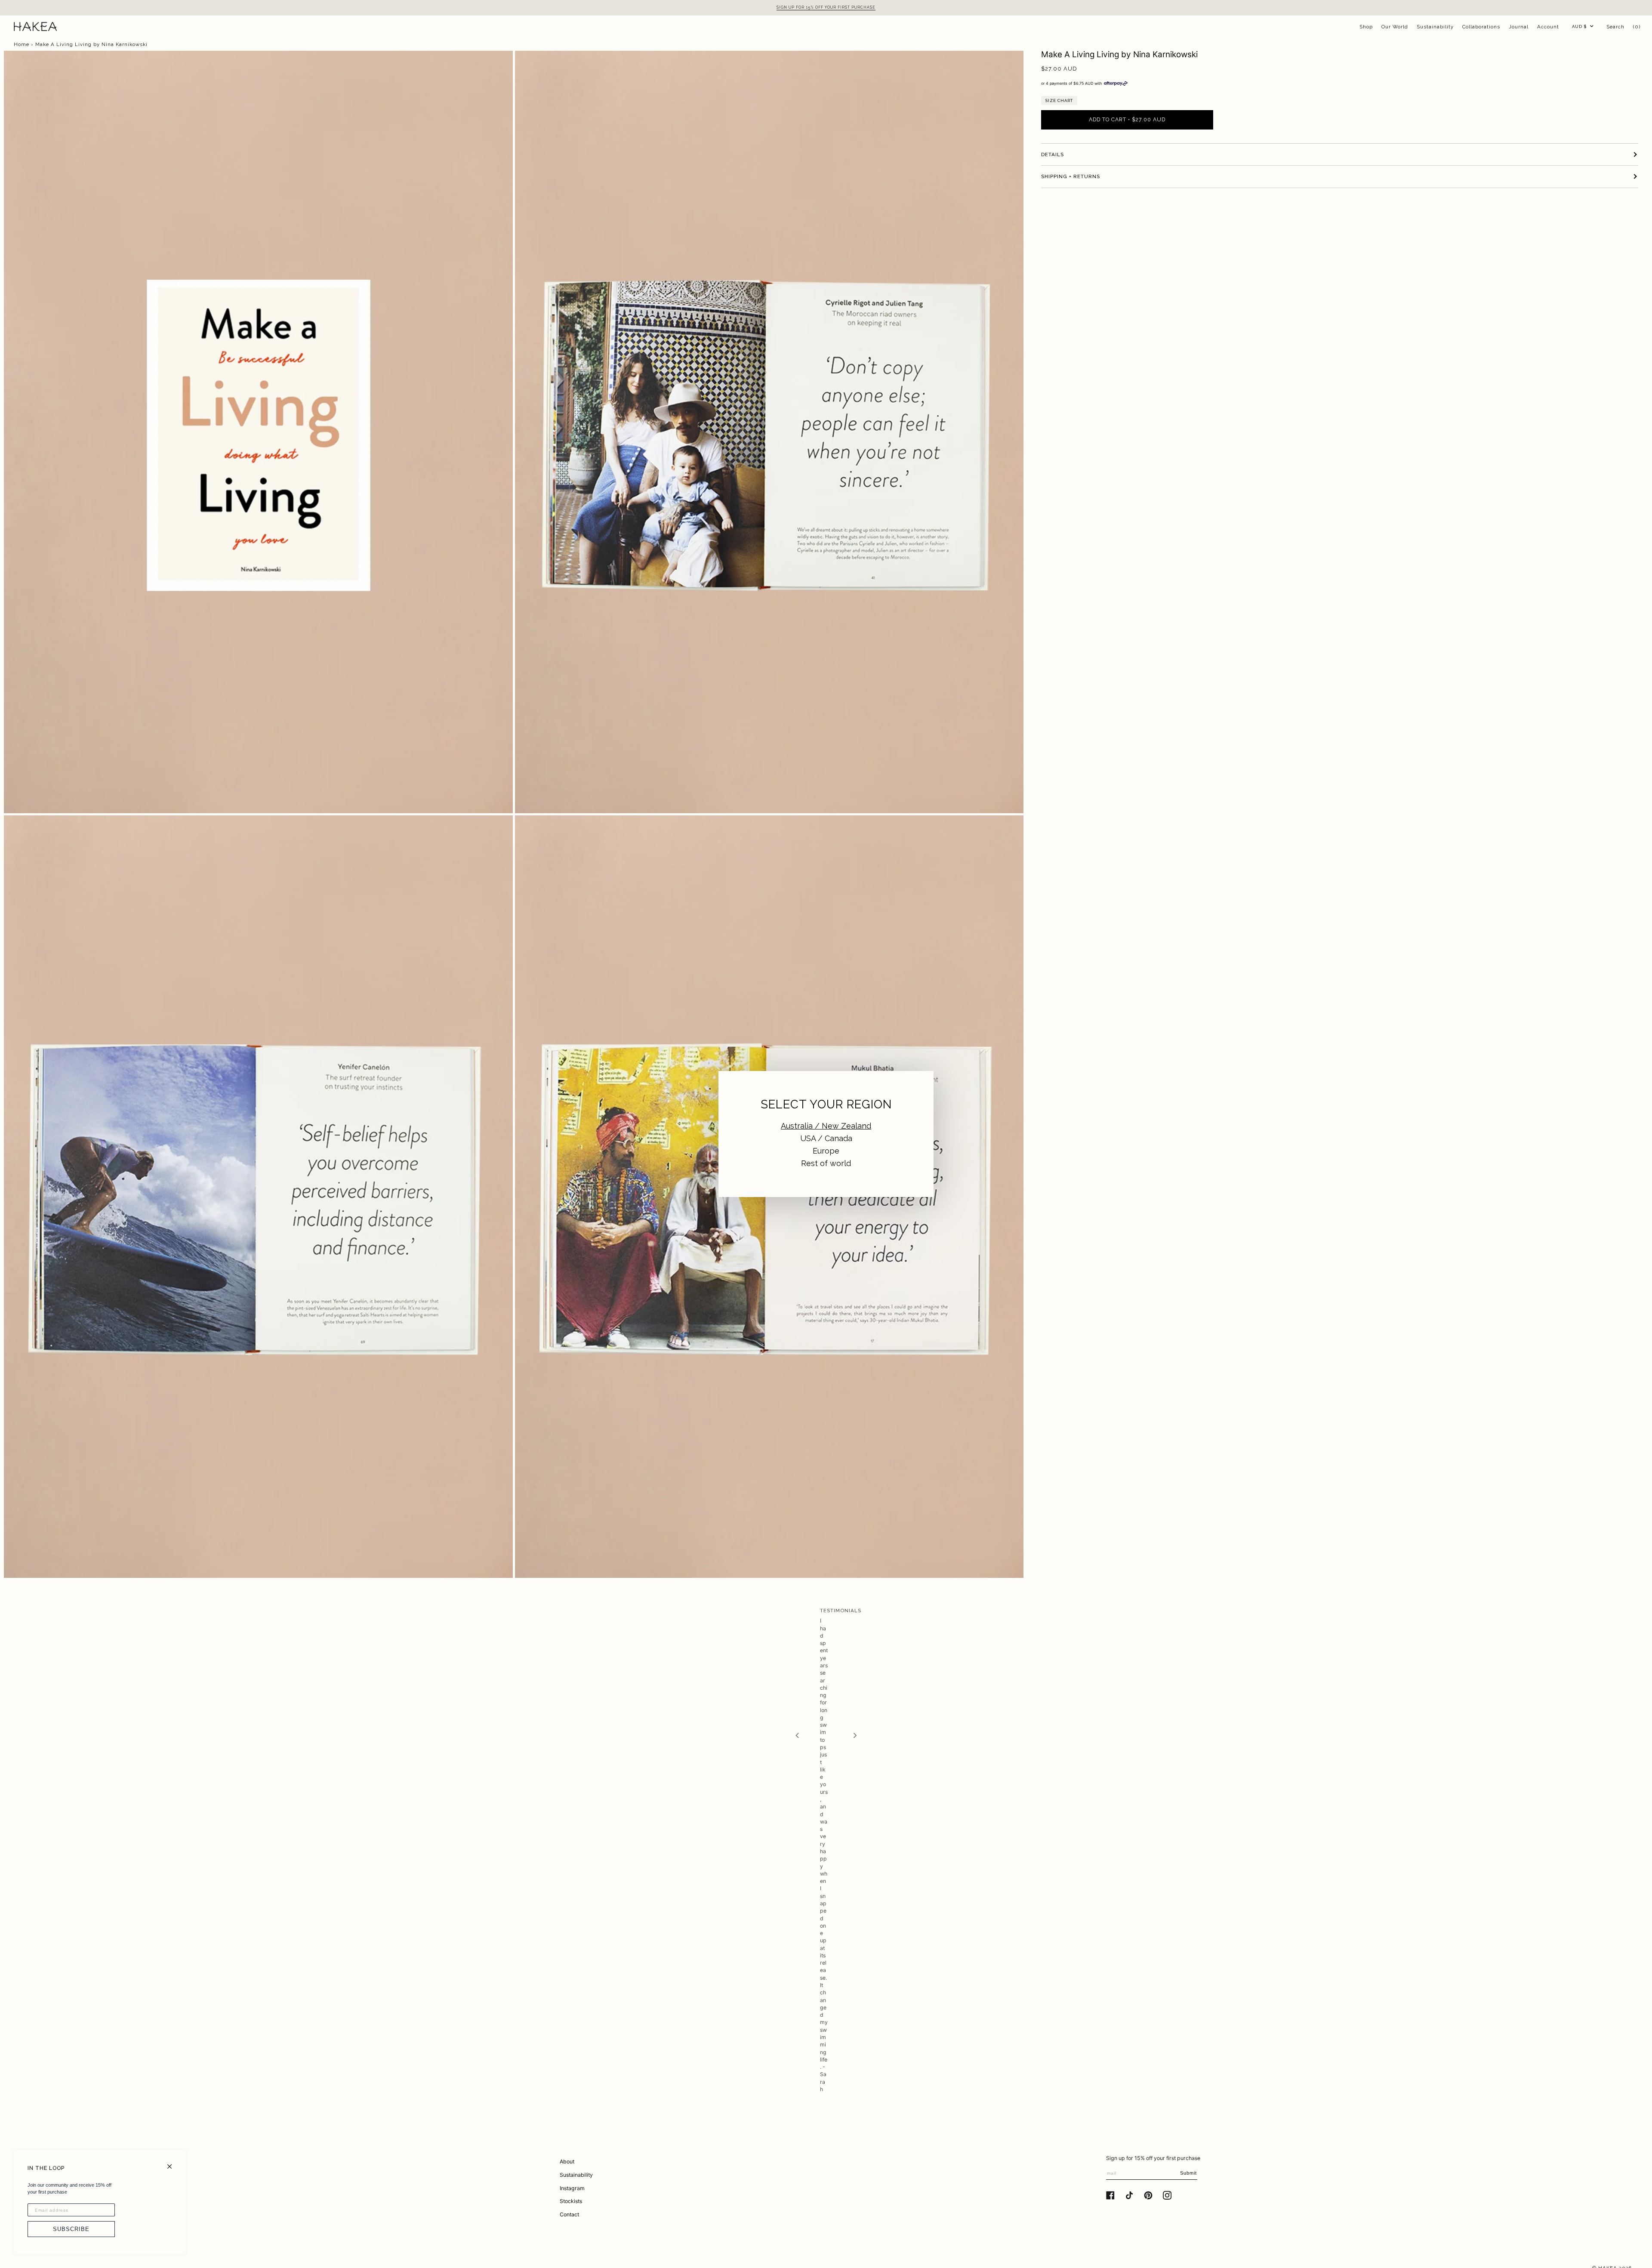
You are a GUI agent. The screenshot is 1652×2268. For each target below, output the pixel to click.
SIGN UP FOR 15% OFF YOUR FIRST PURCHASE (826, 7)
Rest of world (826, 1163)
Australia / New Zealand (826, 1126)
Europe (826, 1151)
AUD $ (1579, 26)
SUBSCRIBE (71, 2229)
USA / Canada (826, 1138)
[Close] (173, 2163)
